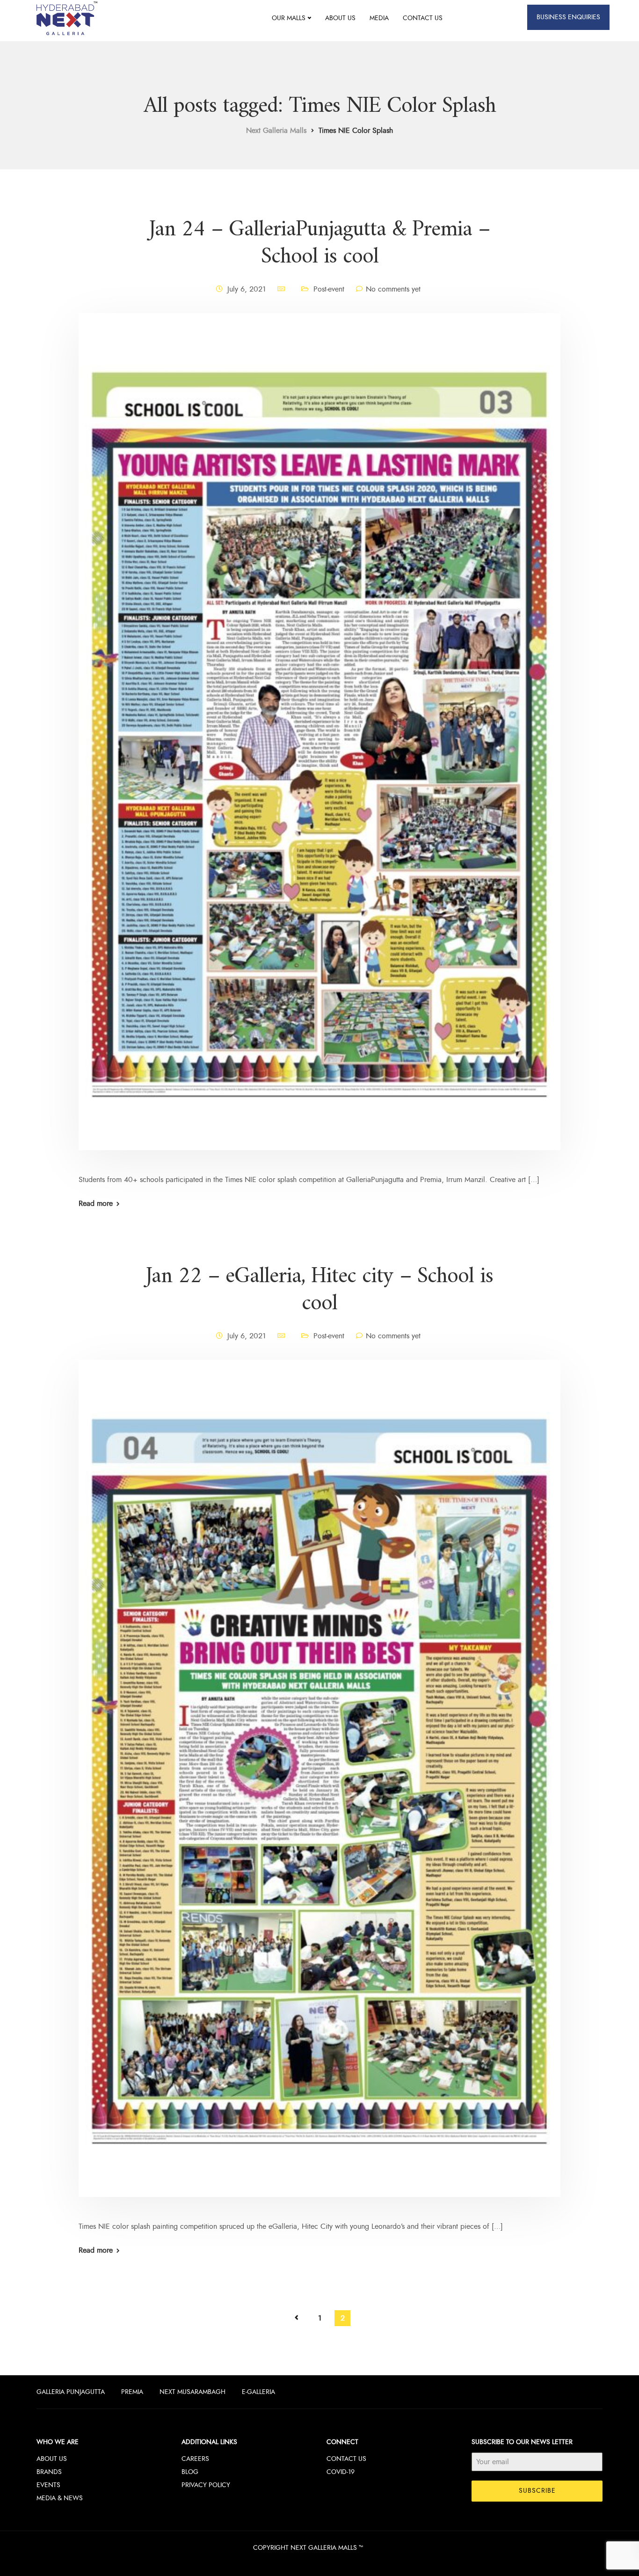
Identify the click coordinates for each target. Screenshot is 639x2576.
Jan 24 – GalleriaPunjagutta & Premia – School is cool (319, 243)
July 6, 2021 (247, 289)
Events (48, 2485)
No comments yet (393, 289)
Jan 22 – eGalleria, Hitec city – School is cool (319, 1290)
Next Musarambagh (192, 2392)
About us (340, 18)
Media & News (60, 2498)
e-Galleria (258, 2392)
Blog (190, 2472)
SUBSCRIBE (537, 2491)
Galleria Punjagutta (71, 2392)
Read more (96, 1204)
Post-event (329, 289)
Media (379, 18)
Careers (195, 2459)
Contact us (423, 18)
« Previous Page (297, 2318)
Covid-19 (341, 2472)
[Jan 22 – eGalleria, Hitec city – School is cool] (319, 1789)
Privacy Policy (206, 2485)
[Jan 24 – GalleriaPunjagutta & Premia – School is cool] (319, 743)
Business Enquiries (568, 17)
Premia (132, 2392)
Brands (49, 2472)
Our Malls (289, 18)
